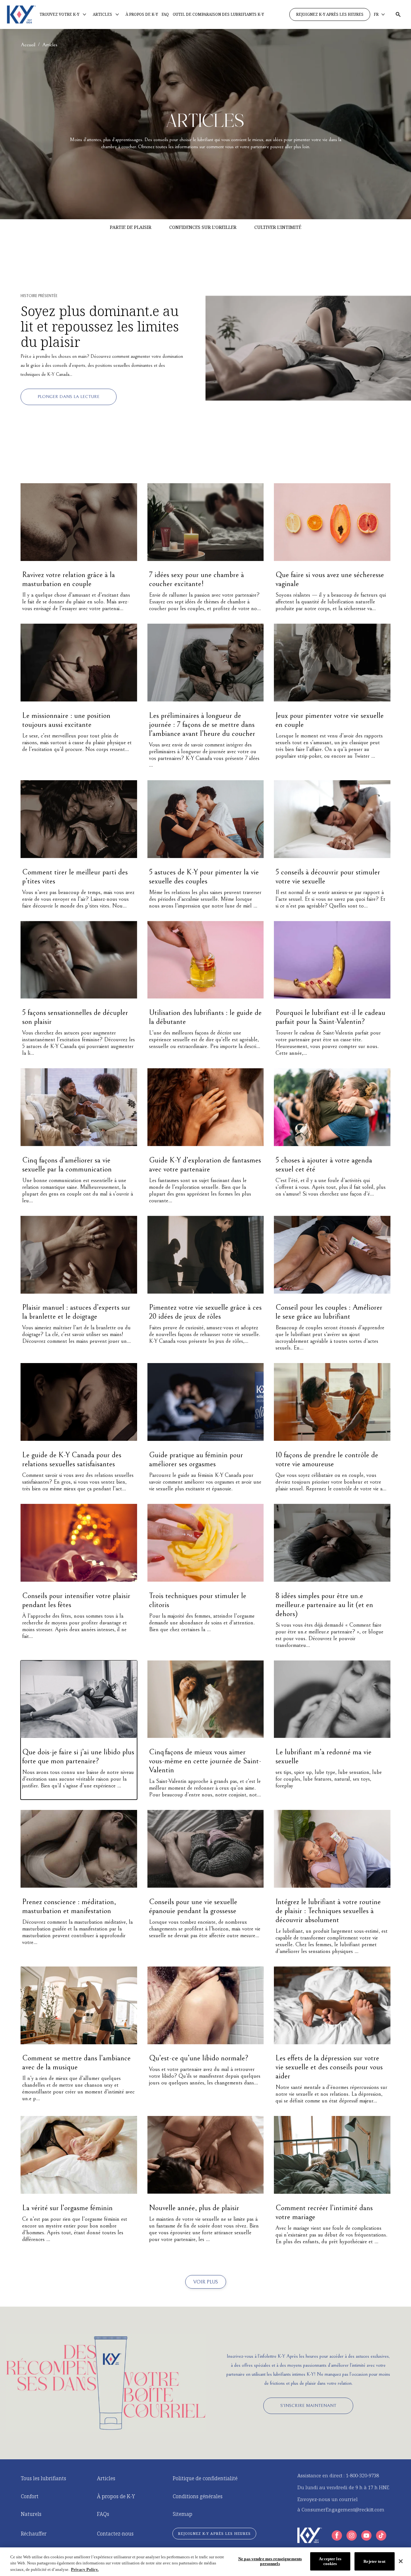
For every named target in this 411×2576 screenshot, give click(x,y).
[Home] (21, 14)
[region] (205, 2562)
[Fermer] (401, 2561)
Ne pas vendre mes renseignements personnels (270, 2561)
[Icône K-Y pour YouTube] (366, 2535)
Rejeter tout (374, 2561)
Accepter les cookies (330, 2561)
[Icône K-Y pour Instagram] (352, 2535)
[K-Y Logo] (310, 2535)
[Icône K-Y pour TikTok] (381, 2535)
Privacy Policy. (85, 2569)
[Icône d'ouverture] (398, 14)
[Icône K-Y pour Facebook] (337, 2535)
